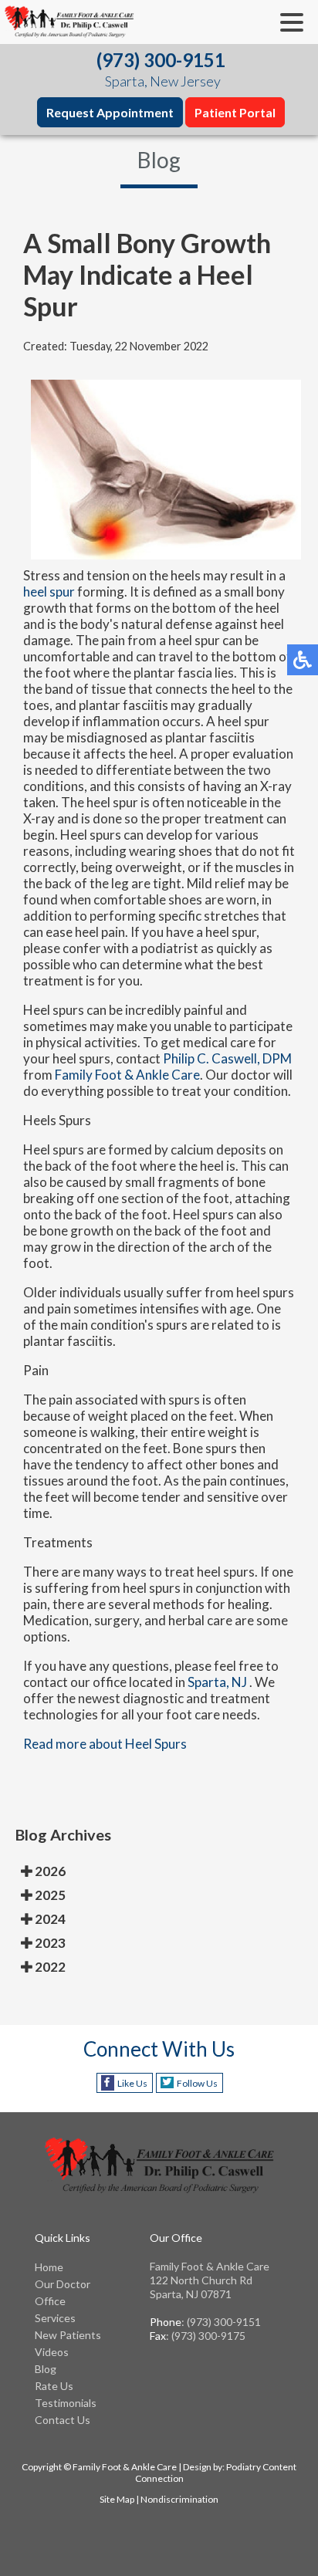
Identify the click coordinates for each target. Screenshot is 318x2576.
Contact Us (63, 2420)
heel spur (49, 592)
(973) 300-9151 (161, 60)
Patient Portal (235, 112)
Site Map (117, 2499)
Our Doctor (63, 2284)
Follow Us (197, 2083)
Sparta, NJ (217, 1682)
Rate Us (54, 2386)
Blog (46, 2369)
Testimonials (66, 2403)
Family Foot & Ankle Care (127, 1075)
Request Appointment (110, 112)
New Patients (68, 2335)
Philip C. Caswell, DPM (227, 1058)
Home (49, 2267)
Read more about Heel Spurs (105, 1744)
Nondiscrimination (179, 2499)
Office (50, 2301)
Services (55, 2318)
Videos (52, 2352)
